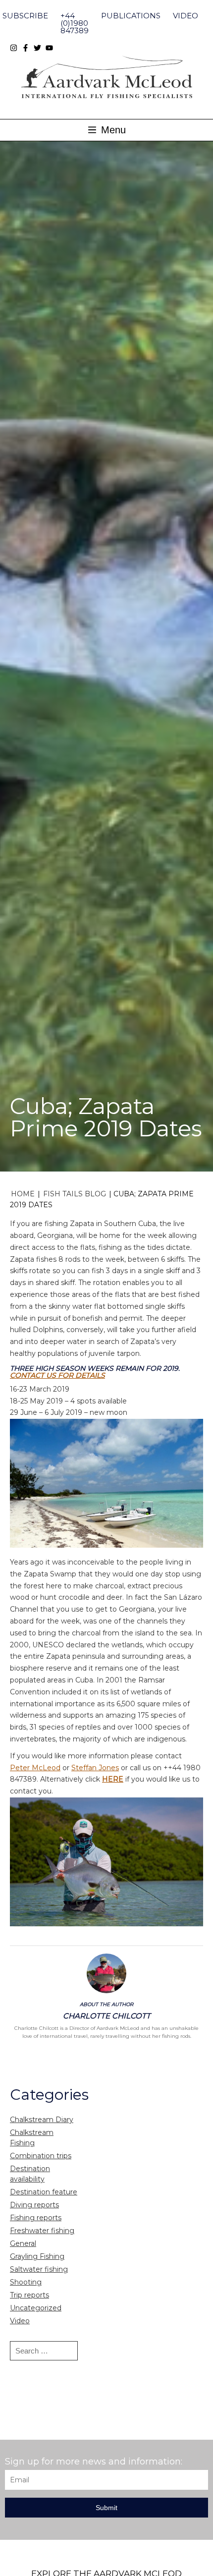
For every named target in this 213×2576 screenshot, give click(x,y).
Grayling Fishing (37, 2256)
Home (23, 1194)
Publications (131, 16)
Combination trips (41, 2156)
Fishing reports (36, 2218)
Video (186, 16)
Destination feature (44, 2192)
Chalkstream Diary (42, 2120)
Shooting (26, 2282)
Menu (112, 130)
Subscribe (25, 16)
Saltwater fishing (39, 2269)
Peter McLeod (35, 1768)
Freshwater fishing (42, 2231)
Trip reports (29, 2295)
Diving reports (34, 2205)
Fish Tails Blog (75, 1194)
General (23, 2243)
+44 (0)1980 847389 (75, 23)
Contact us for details (57, 1375)
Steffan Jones (95, 1768)
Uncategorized (36, 2308)
